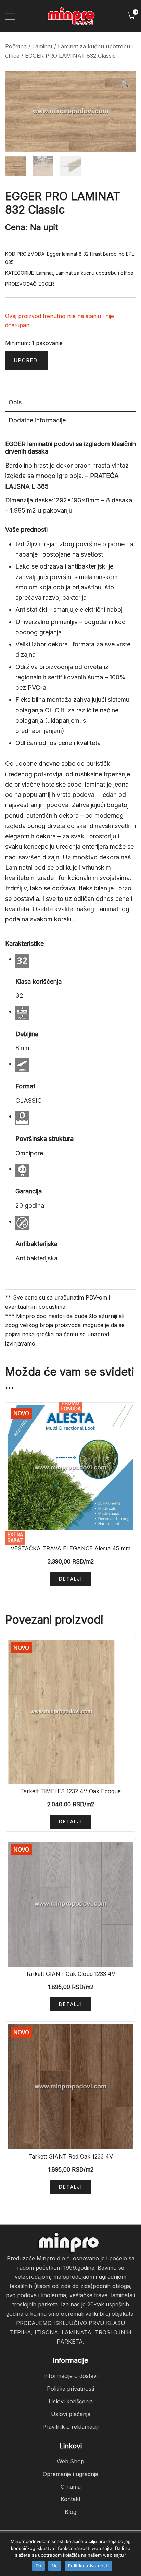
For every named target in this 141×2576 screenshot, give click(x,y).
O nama (71, 2487)
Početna (16, 46)
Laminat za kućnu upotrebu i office (95, 273)
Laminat (42, 46)
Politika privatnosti (70, 2389)
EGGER (46, 284)
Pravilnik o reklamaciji (70, 2427)
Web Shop (70, 2461)
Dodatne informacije (37, 420)
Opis (15, 402)
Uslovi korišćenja (71, 2401)
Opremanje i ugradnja (70, 2474)
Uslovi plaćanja (71, 2414)
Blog (70, 2512)
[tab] (70, 403)
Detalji (70, 1579)
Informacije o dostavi (70, 2376)
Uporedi (27, 360)
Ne (55, 2566)
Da (39, 2566)
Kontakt (70, 2499)
